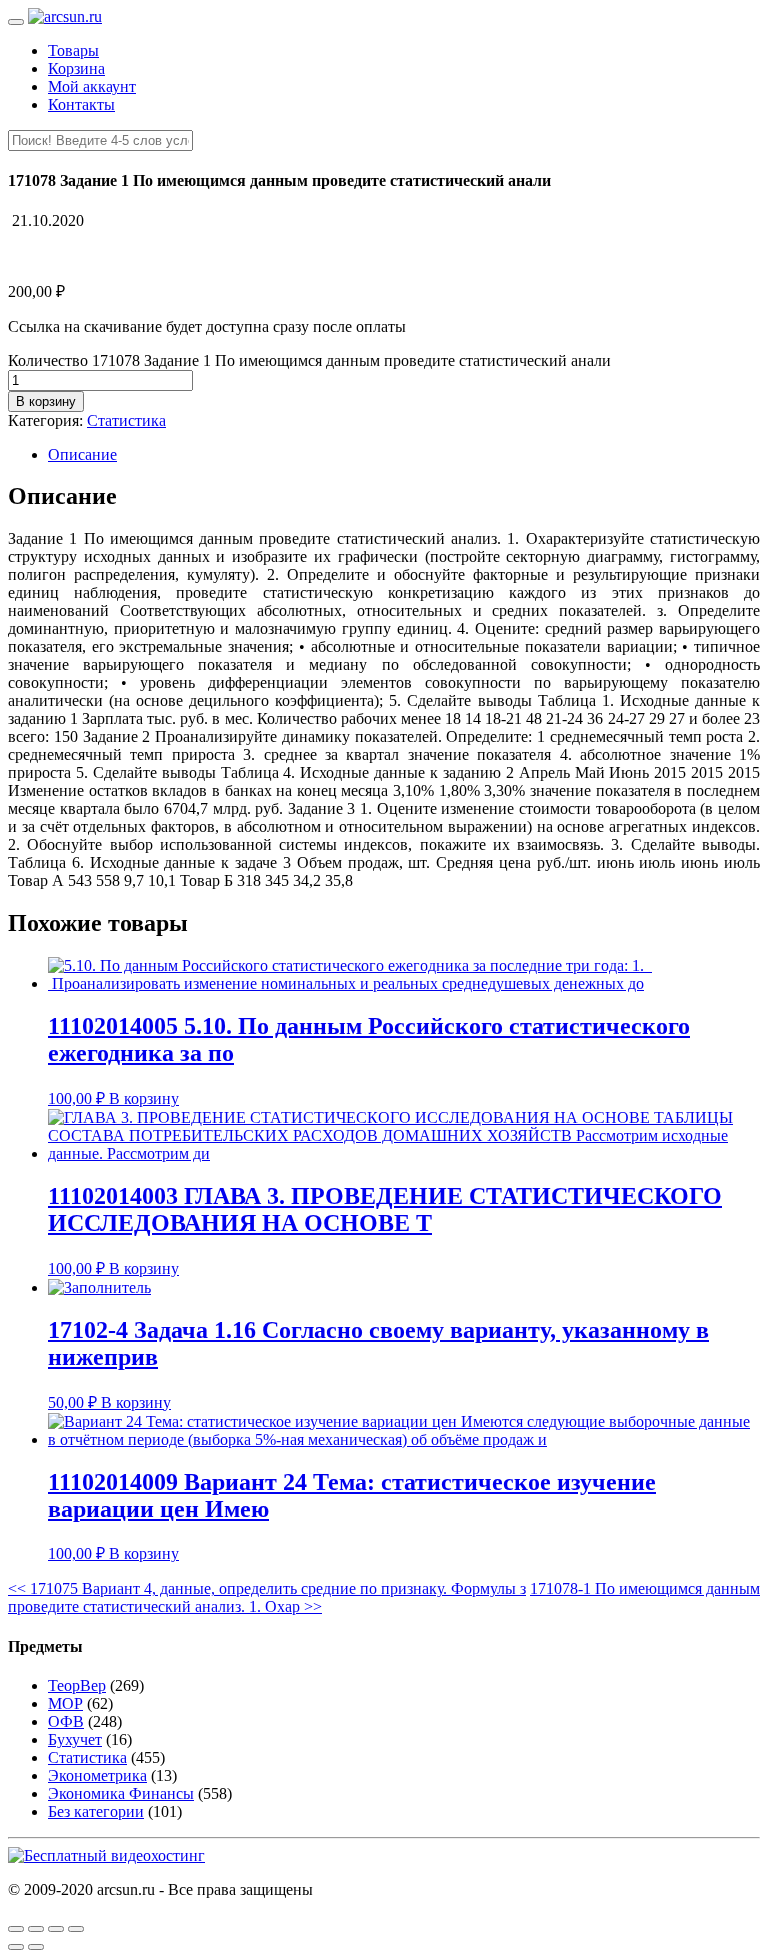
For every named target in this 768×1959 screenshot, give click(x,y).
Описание (82, 454)
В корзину (46, 401)
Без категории (96, 1811)
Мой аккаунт (92, 86)
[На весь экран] (56, 1929)
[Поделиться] (36, 1929)
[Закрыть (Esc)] (16, 1929)
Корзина (76, 68)
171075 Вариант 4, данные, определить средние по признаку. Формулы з (267, 1588)
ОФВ (66, 1721)
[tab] (404, 455)
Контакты (81, 104)
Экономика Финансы (121, 1793)
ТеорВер (77, 1685)
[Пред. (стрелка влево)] (16, 1947)
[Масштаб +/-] (76, 1929)
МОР (65, 1703)
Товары (73, 50)
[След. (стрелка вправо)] (36, 1947)
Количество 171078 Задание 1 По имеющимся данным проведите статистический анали (309, 360)
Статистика (126, 420)
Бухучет (75, 1739)
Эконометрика (97, 1775)
